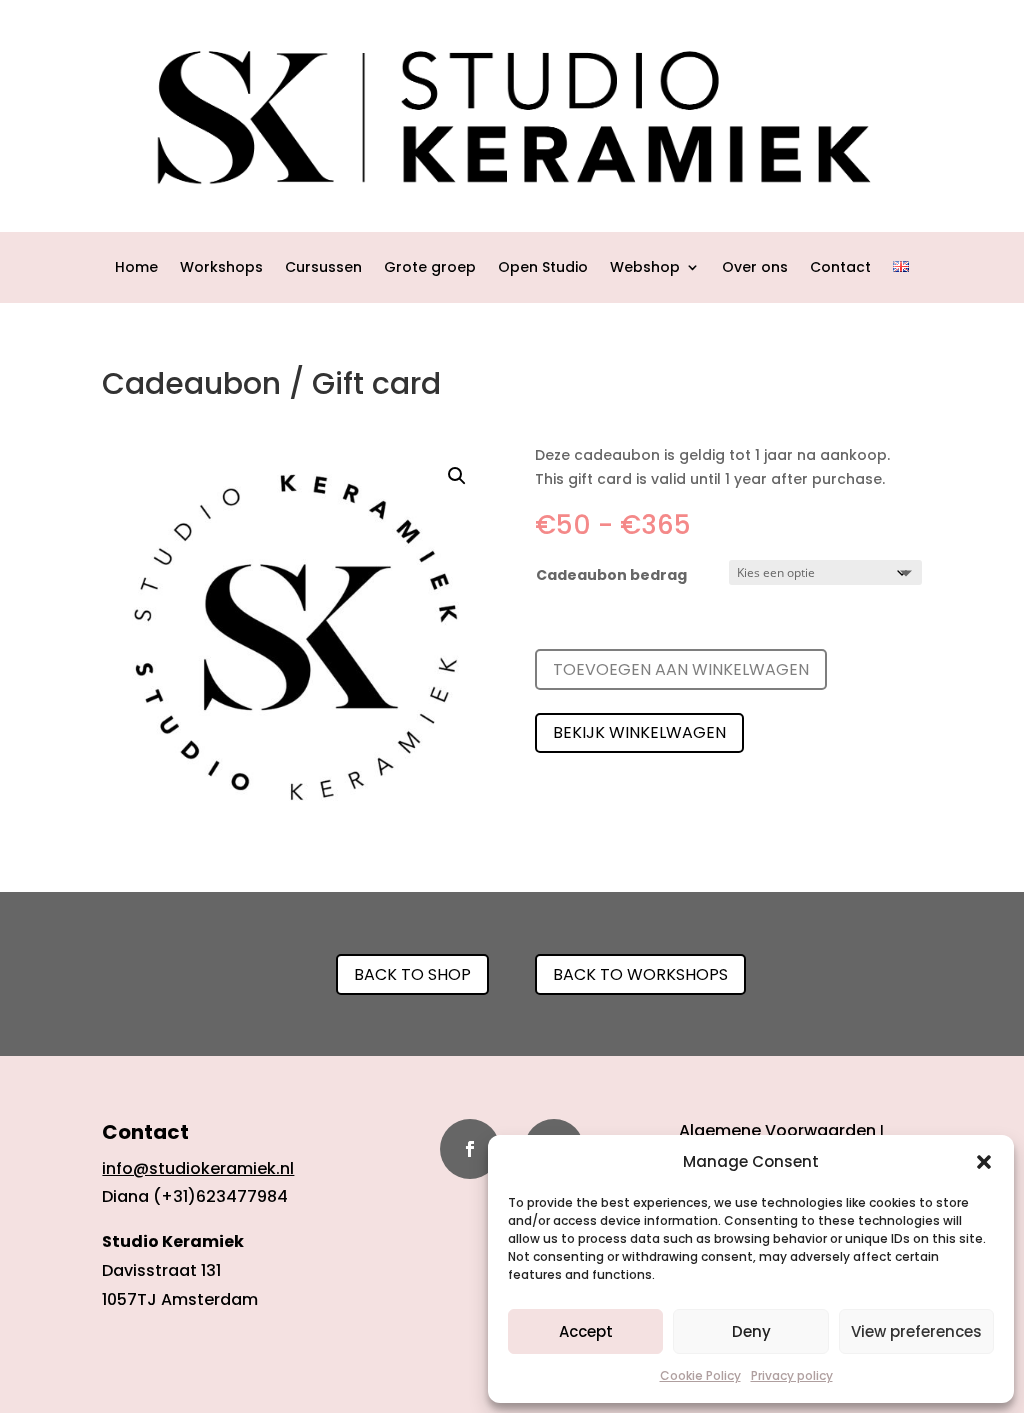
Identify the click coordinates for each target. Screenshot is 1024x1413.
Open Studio (543, 268)
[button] (984, 1162)
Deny (751, 1331)
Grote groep (430, 268)
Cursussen (323, 268)
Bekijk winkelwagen (639, 732)
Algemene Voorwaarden (777, 1130)
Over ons (755, 268)
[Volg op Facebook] (470, 1149)
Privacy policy (792, 1375)
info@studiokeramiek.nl (198, 1168)
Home (136, 268)
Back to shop (412, 974)
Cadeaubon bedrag (611, 575)
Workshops (221, 268)
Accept (586, 1331)
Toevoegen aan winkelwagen (681, 669)
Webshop (645, 268)
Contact (840, 268)
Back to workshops (640, 974)
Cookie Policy (700, 1375)
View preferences (916, 1331)
